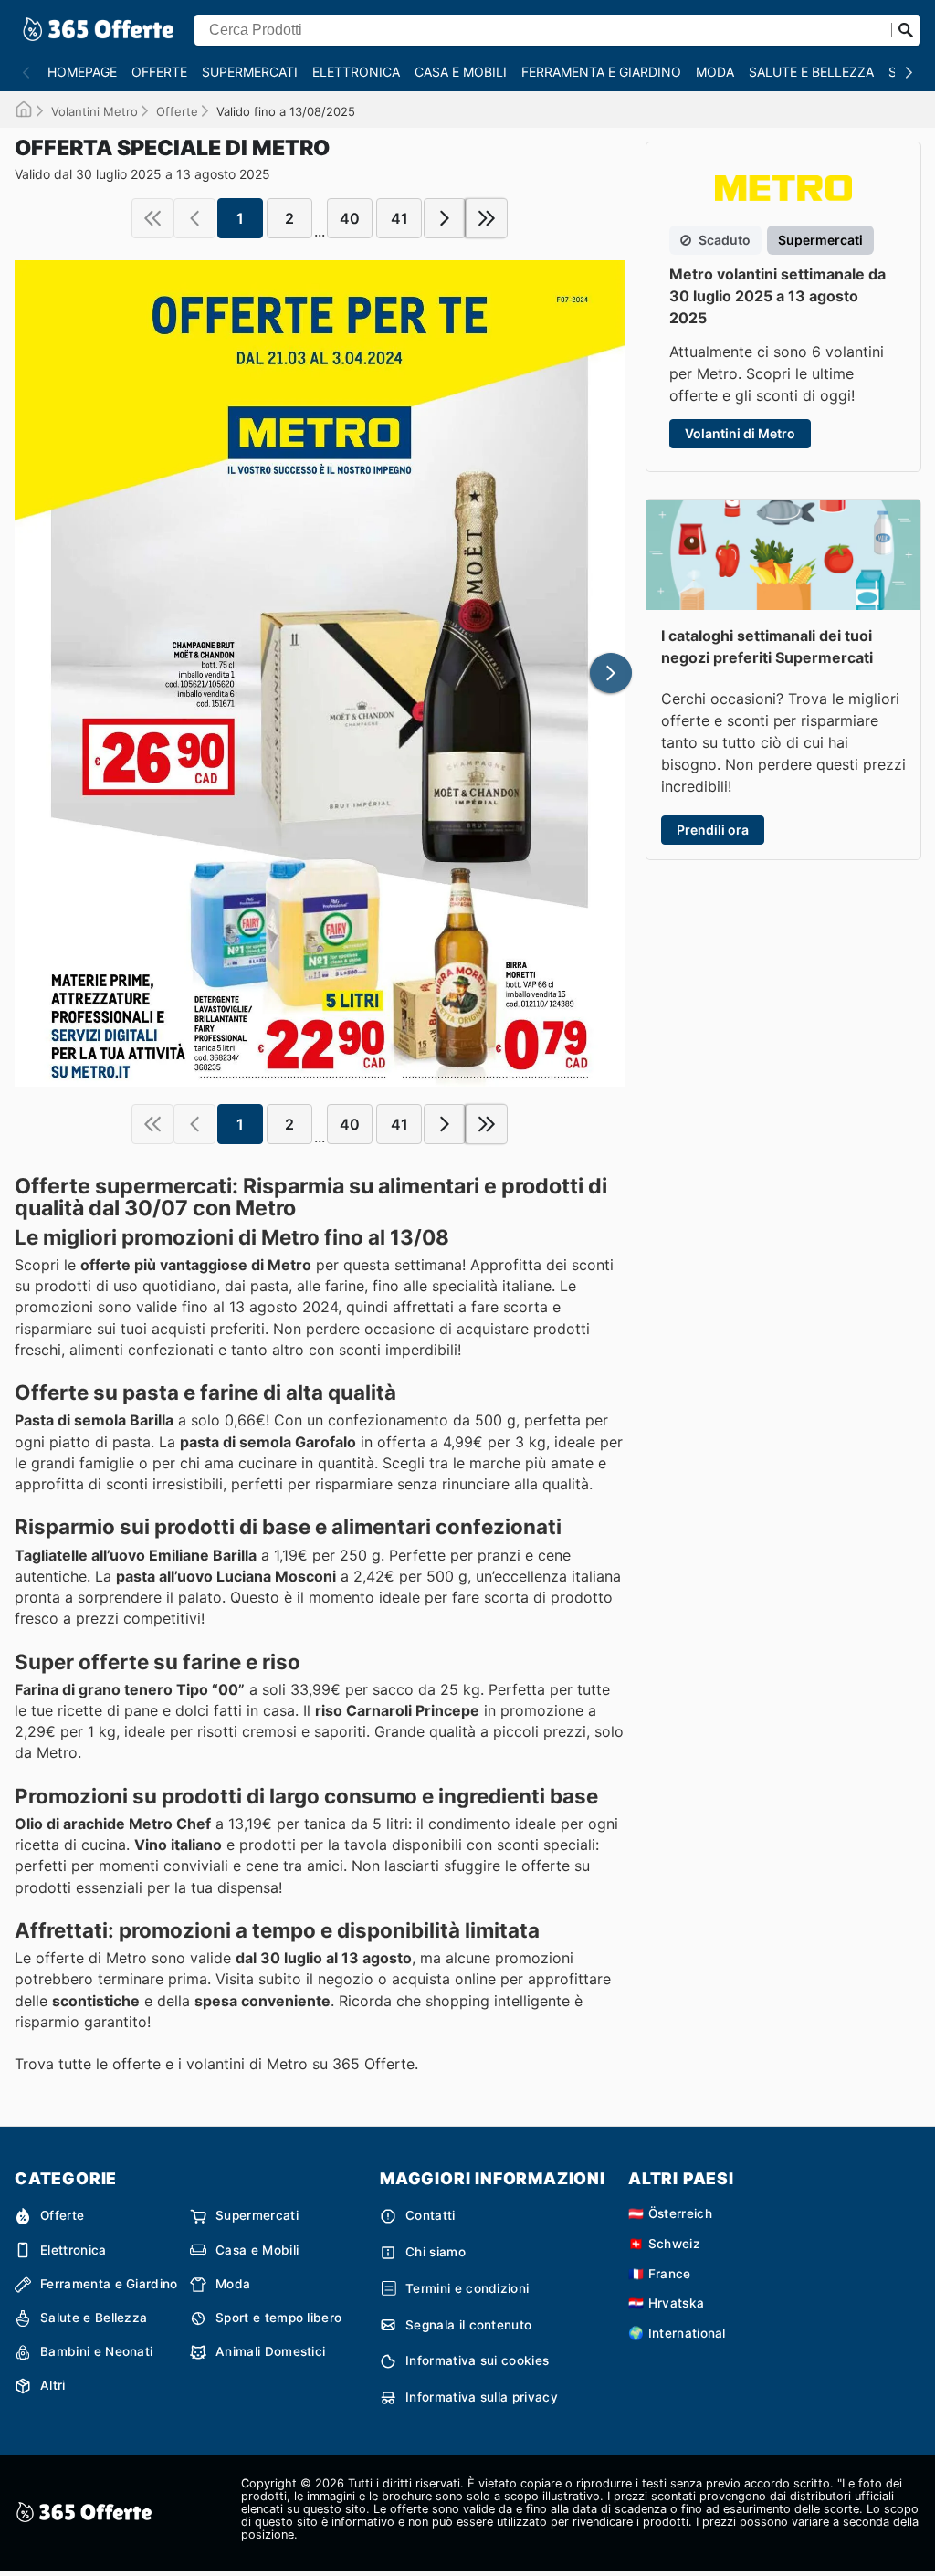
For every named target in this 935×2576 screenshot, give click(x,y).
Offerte (159, 72)
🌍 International (677, 2333)
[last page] (487, 218)
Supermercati (250, 72)
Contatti (431, 2215)
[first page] (152, 218)
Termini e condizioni (467, 2288)
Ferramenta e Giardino (601, 72)
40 (350, 218)
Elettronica (356, 72)
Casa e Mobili (461, 72)
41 (399, 218)
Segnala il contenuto (468, 2325)
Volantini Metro (95, 111)
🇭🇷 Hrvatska (666, 2303)
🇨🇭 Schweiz (664, 2244)
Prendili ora (713, 830)
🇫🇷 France (660, 2274)
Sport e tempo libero (278, 2318)
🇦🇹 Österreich (670, 2213)
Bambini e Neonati (96, 2351)
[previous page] (194, 218)
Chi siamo (436, 2252)
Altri (53, 2385)
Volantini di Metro (740, 433)
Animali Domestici (270, 2351)
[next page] (445, 218)
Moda (715, 72)
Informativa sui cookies (477, 2360)
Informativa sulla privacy (482, 2397)
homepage (82, 72)
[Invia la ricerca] (906, 30)
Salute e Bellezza (811, 72)
